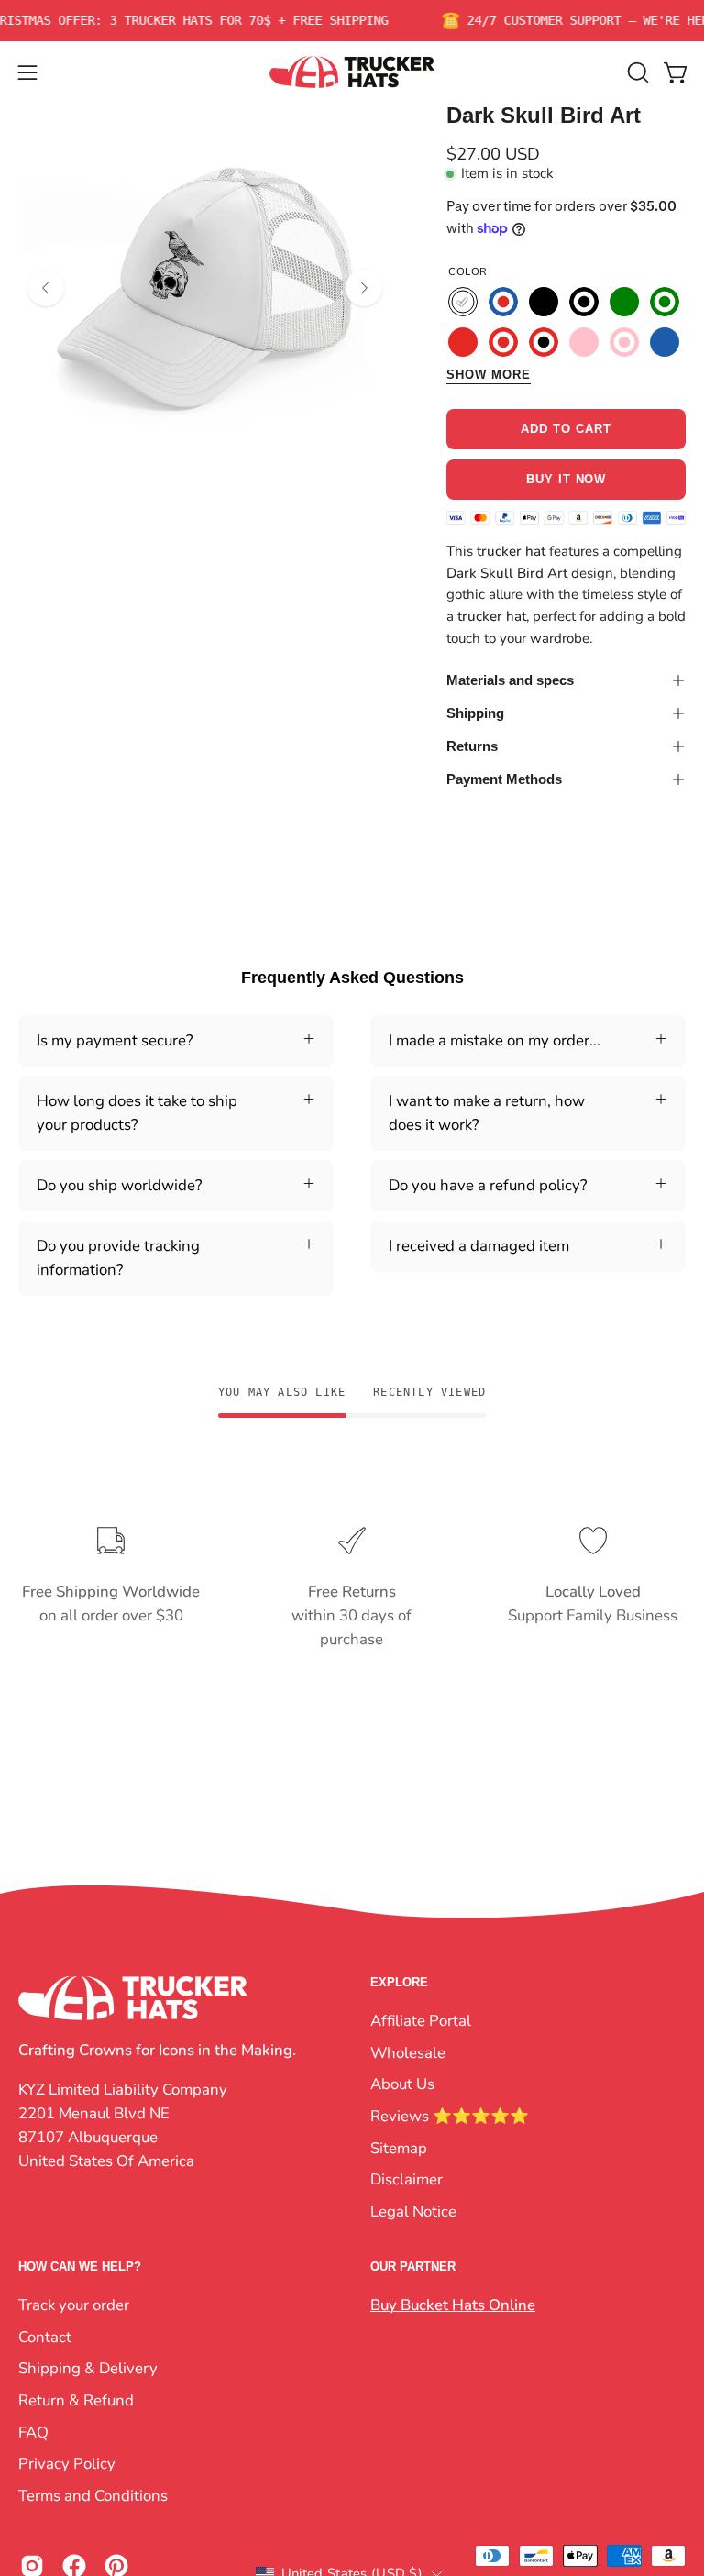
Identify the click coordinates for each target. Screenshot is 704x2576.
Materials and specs (510, 680)
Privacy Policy (67, 2464)
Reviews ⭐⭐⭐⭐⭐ (450, 2115)
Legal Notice (413, 2211)
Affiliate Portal (421, 2021)
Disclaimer (407, 2179)
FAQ (33, 2432)
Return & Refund (76, 2400)
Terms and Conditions (93, 2496)
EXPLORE (399, 1982)
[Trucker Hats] (352, 72)
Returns (472, 746)
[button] (636, 72)
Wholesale (408, 2052)
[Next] (364, 288)
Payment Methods (504, 779)
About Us (402, 2084)
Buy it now (566, 480)
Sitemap (399, 2147)
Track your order (74, 2305)
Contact (45, 2337)
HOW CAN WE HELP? (80, 2266)
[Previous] (46, 288)
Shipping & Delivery (88, 2368)
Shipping (475, 713)
